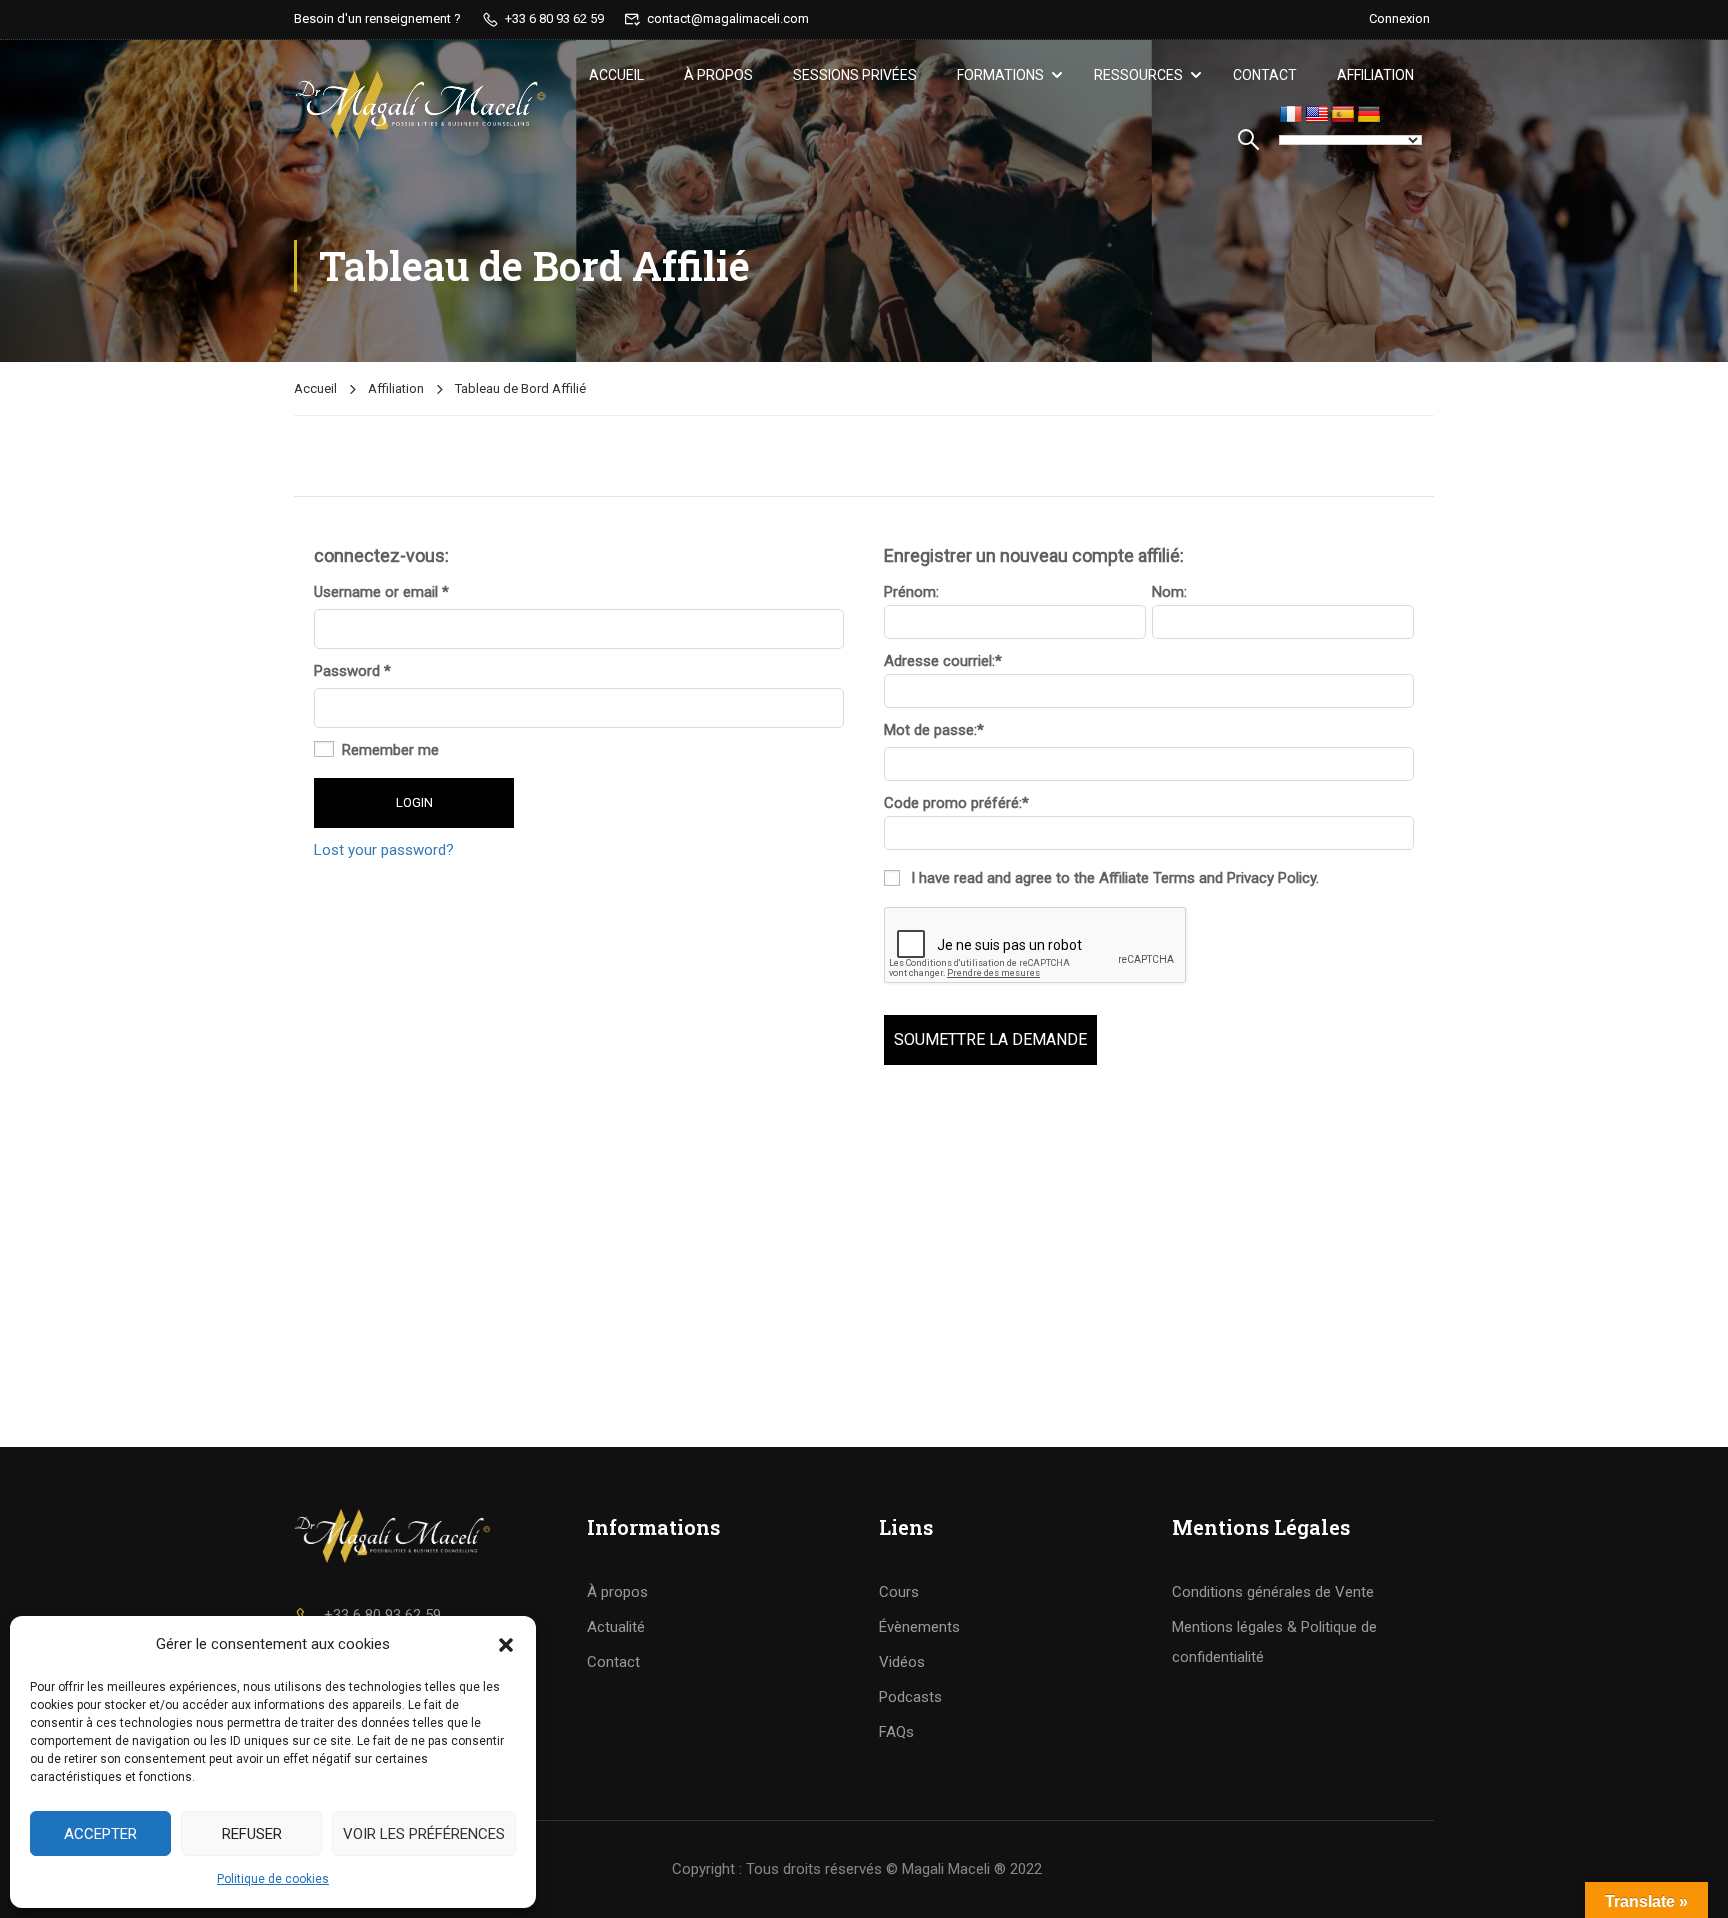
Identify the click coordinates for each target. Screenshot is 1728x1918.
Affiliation (1375, 75)
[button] (506, 1645)
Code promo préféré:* (956, 803)
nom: (1169, 592)
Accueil (616, 75)
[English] (1317, 115)
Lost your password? (384, 850)
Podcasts (910, 1697)
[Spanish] (1343, 115)
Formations (1000, 75)
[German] (1369, 115)
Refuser (252, 1834)
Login (414, 802)
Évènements (919, 1627)
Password (352, 671)
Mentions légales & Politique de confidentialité (1274, 1642)
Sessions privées (855, 75)
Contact (1265, 75)
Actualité (616, 1627)
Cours (899, 1592)
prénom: (911, 592)
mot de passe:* (934, 730)
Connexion (1399, 18)
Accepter (100, 1834)
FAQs (896, 1732)
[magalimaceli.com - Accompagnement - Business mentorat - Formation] (420, 105)
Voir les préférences (424, 1834)
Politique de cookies (273, 1879)
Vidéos (902, 1662)
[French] (1291, 115)
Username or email (381, 592)
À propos (718, 75)
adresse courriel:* (943, 660)
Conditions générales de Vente (1273, 1592)
